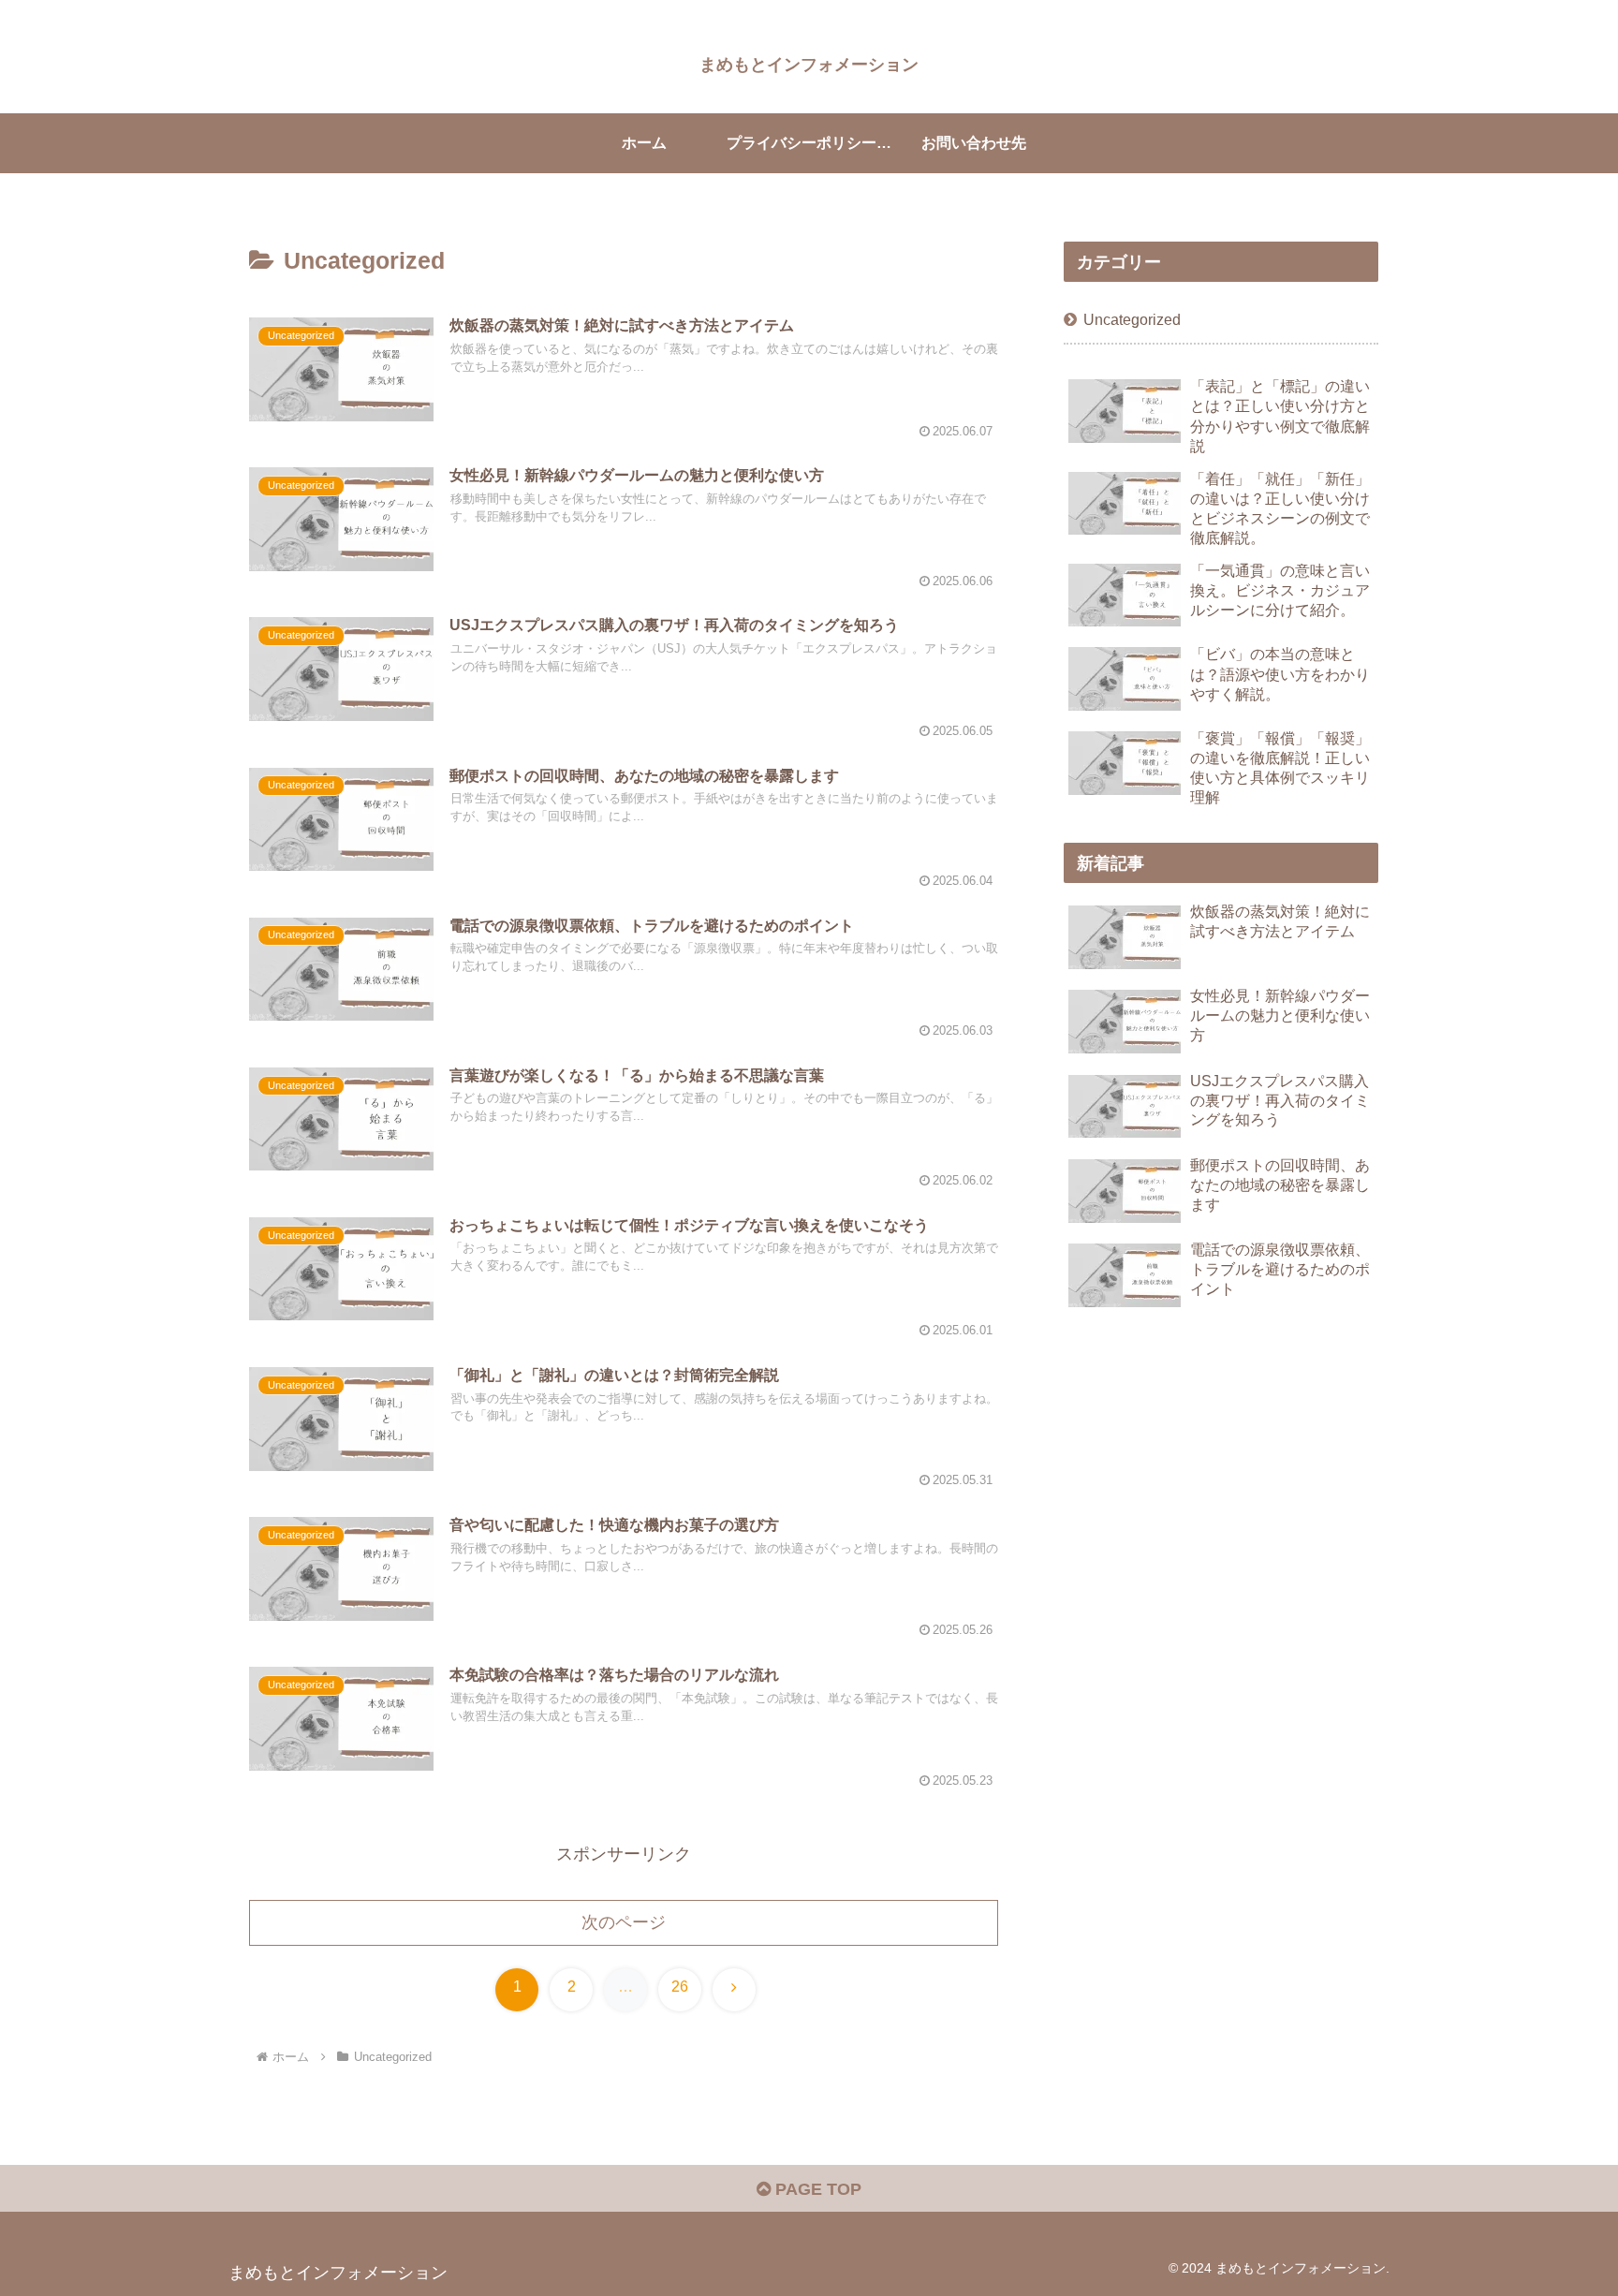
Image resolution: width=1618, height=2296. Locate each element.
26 (680, 1987)
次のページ (624, 1922)
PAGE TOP (816, 2189)
